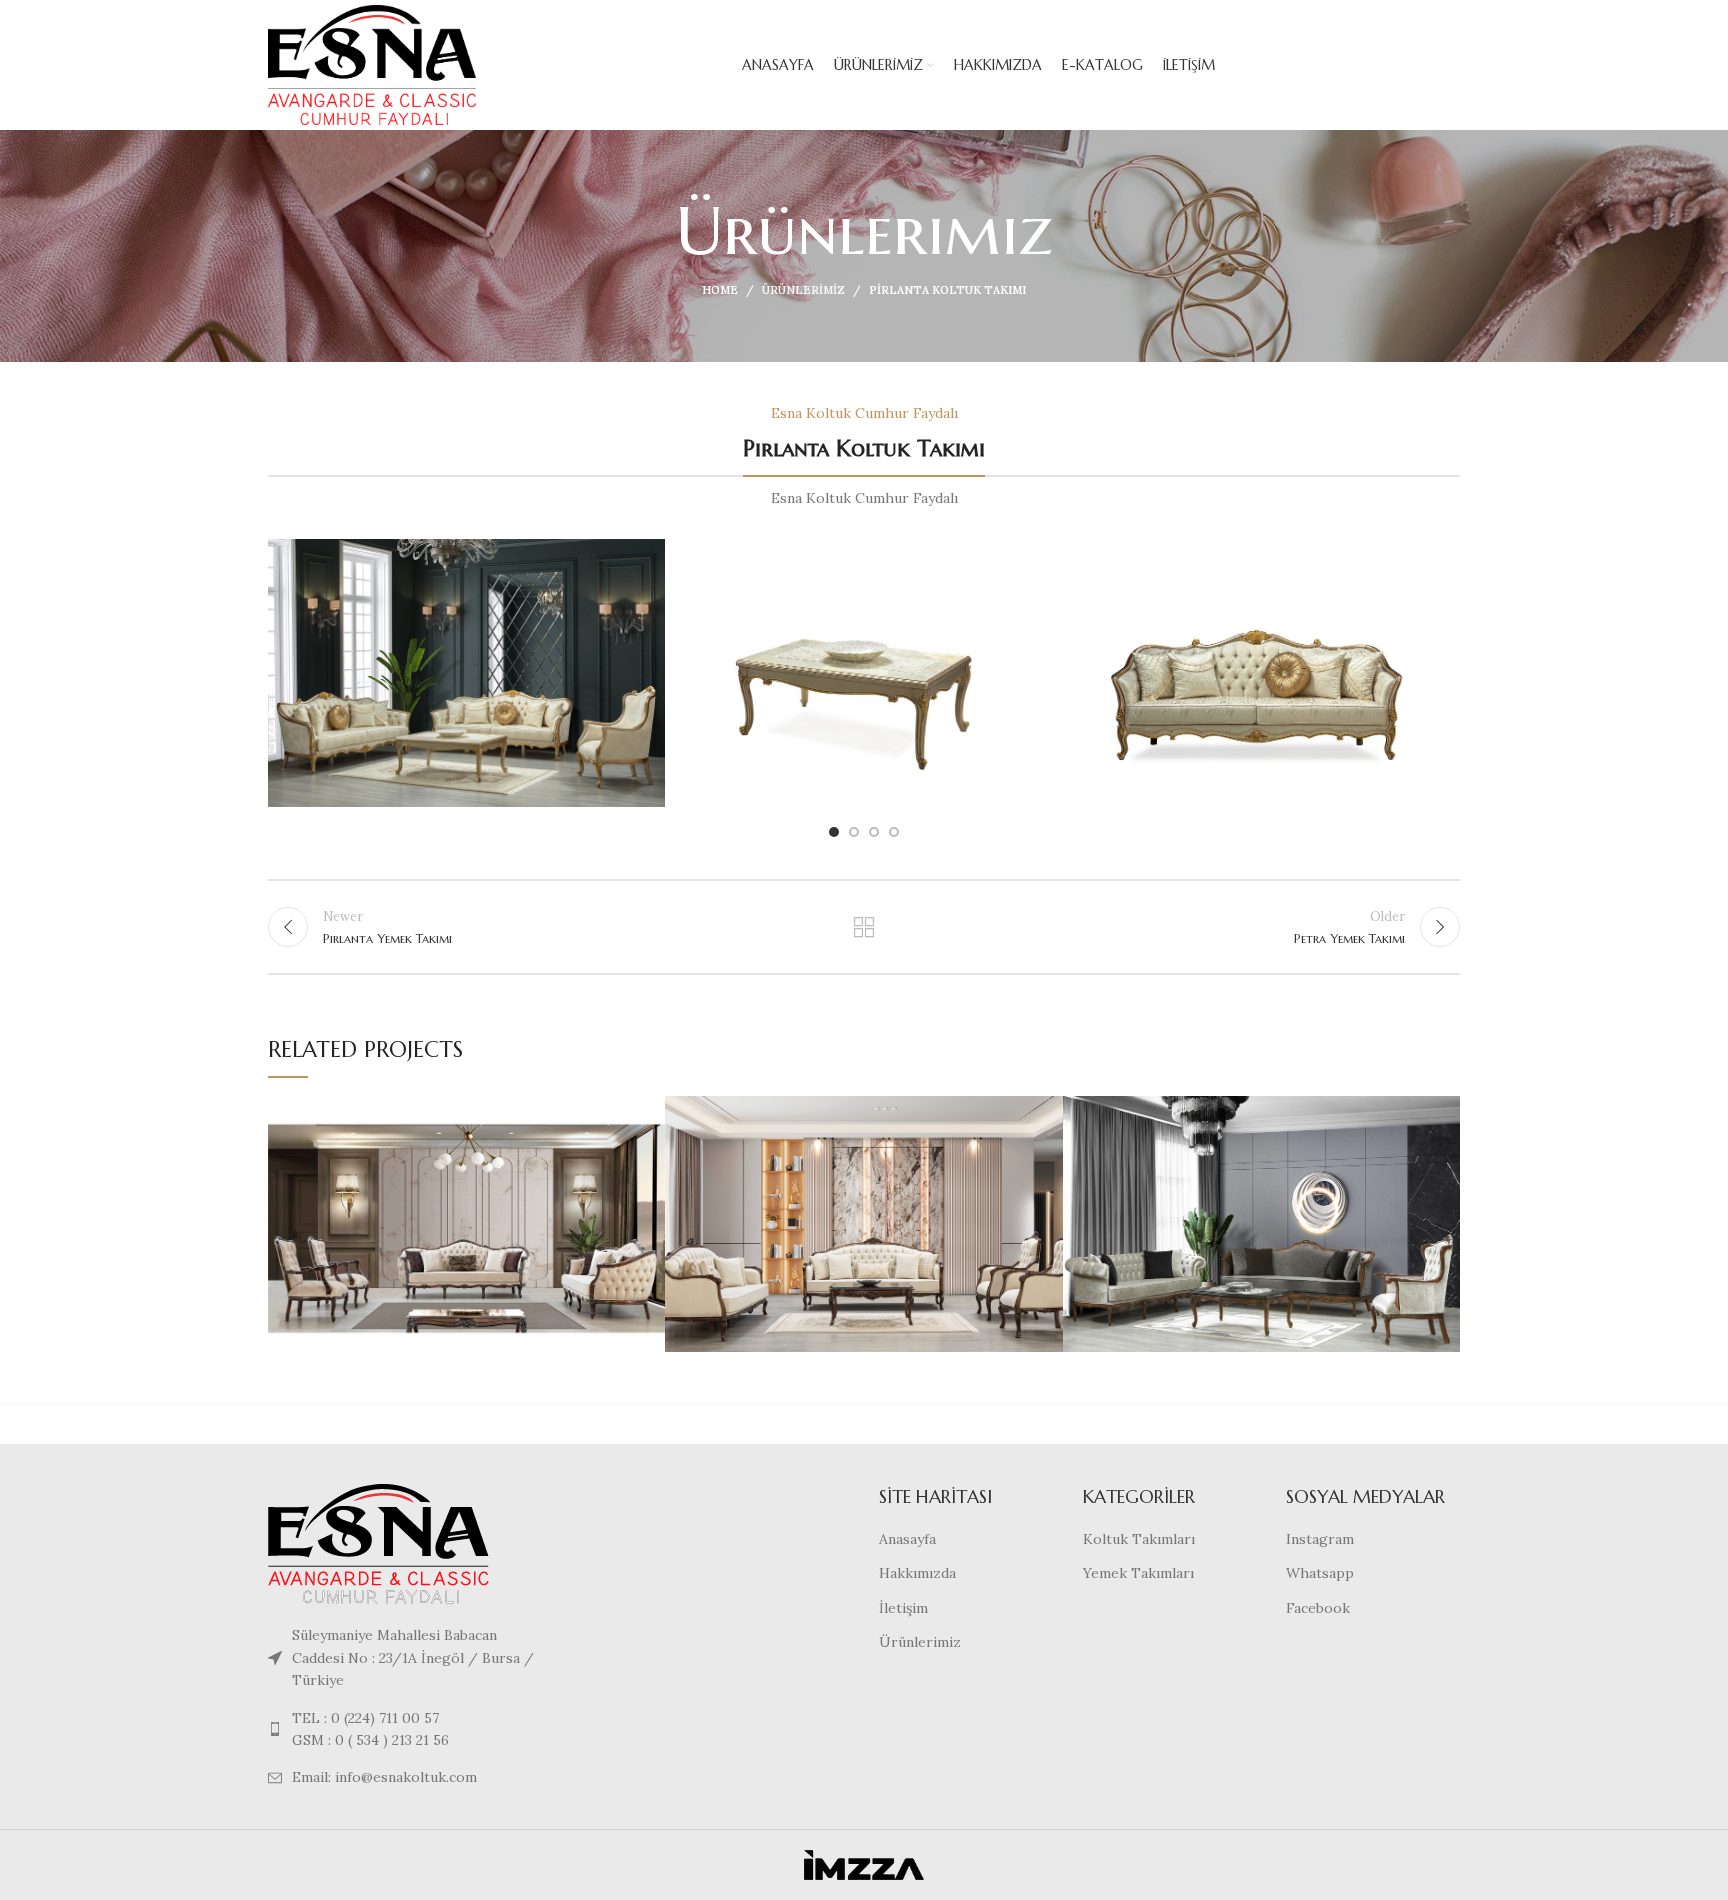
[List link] (406, 1729)
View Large (650, 1111)
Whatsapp (1320, 1573)
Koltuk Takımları (1139, 1539)
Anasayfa (907, 1539)
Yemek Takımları (1138, 1573)
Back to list (864, 927)
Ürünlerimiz (803, 290)
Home (720, 290)
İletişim (903, 1608)
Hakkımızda (917, 1573)
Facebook (1318, 1608)
